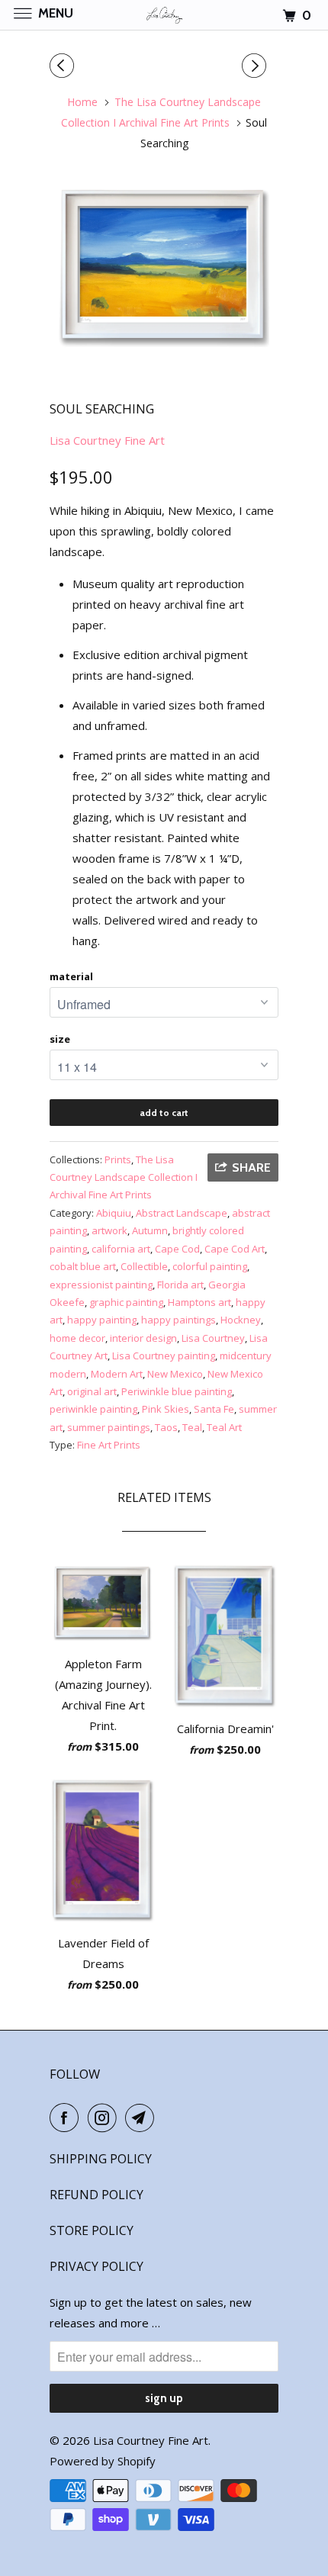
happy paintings (178, 1320)
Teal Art (224, 1427)
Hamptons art (199, 1302)
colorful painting (210, 1266)
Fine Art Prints (109, 1445)
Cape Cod (177, 1249)
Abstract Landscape (182, 1213)
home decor (77, 1338)
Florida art (180, 1285)
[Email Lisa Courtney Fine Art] (143, 2118)
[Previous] (64, 66)
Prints (118, 1159)
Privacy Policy (96, 2266)
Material (71, 976)
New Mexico (175, 1374)
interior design (143, 1338)
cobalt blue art (83, 1266)
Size (60, 1039)
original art (92, 1391)
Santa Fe (214, 1409)
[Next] (256, 66)
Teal (192, 1427)
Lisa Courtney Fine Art (107, 440)
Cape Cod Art (235, 1249)
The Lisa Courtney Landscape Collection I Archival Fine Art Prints (124, 1177)
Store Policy (92, 2230)
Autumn (150, 1230)
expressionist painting (101, 1285)
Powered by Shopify (103, 2461)
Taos (166, 1427)
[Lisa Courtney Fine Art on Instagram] (105, 2118)
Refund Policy (96, 2195)
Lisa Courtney (213, 1338)
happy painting (102, 1320)
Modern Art (117, 1374)
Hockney (241, 1320)
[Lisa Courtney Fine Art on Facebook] (67, 2118)
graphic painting (126, 1302)
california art (121, 1249)
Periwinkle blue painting (177, 1391)
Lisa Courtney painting (164, 1356)
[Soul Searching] (164, 268)
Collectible (144, 1266)
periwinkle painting (93, 1409)
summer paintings (109, 1427)
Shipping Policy (101, 2159)
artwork (109, 1230)
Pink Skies (166, 1409)
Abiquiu (114, 1213)
